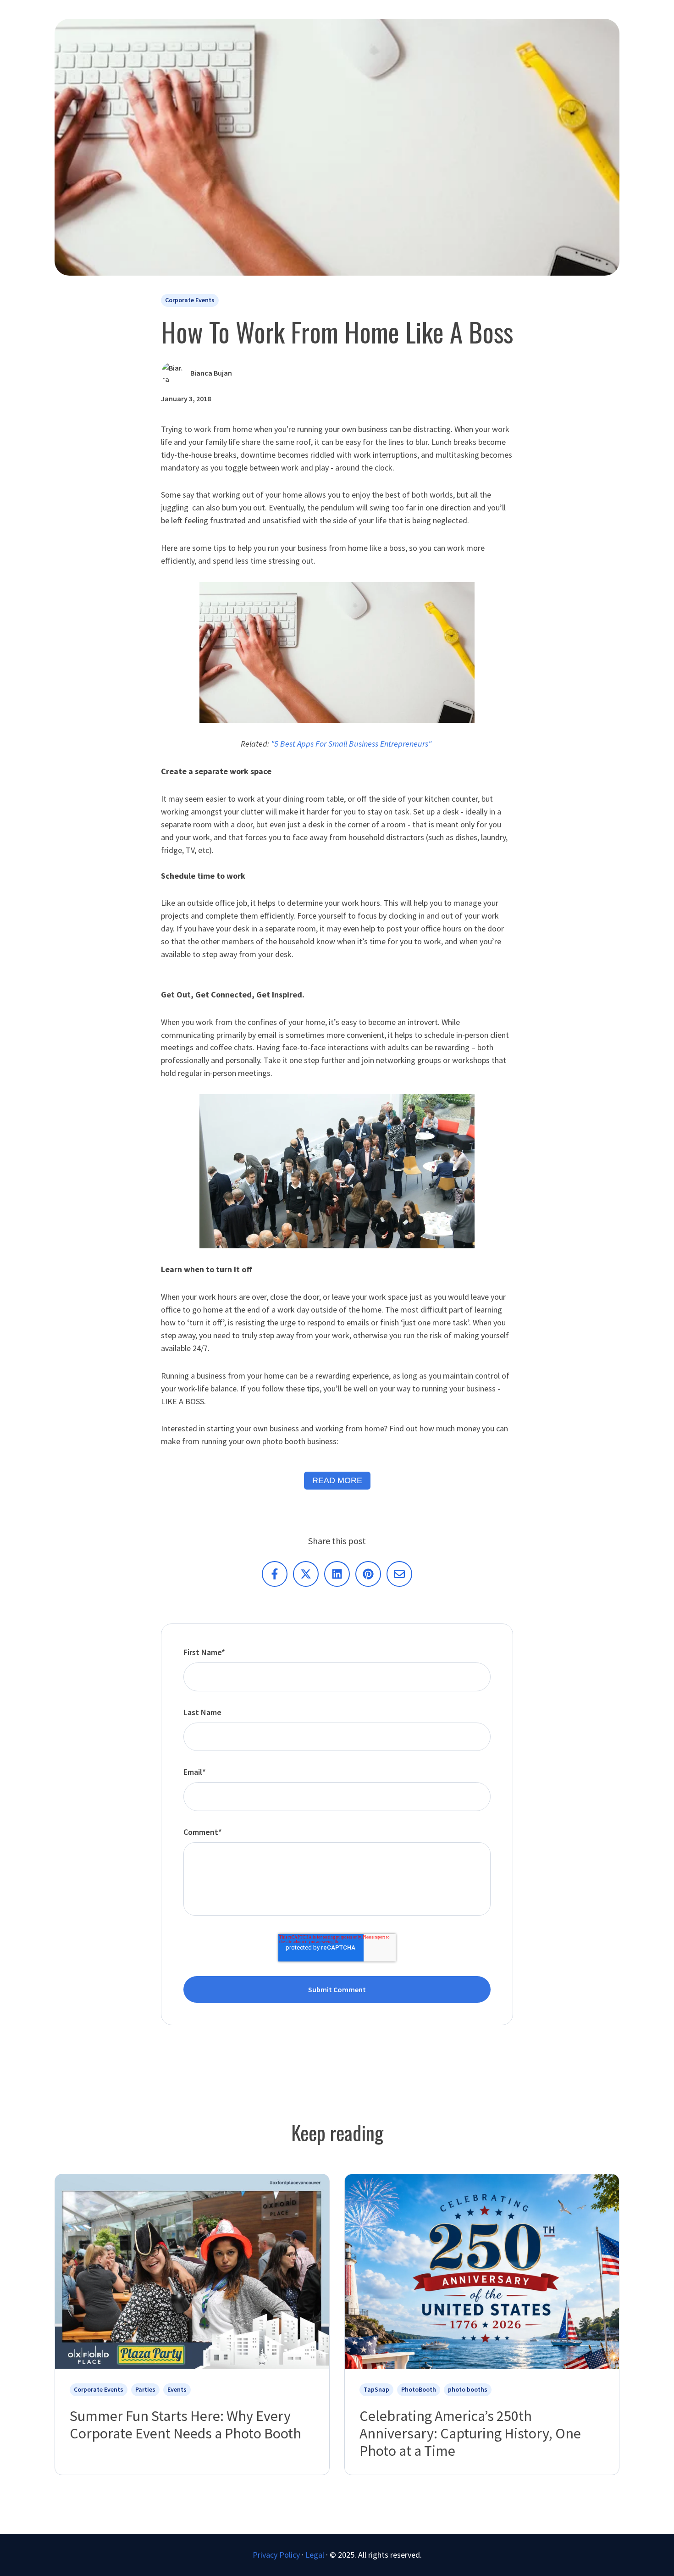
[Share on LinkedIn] (337, 1574)
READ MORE (337, 1480)
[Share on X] (306, 1574)
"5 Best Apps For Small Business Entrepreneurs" (352, 744)
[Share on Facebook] (275, 1574)
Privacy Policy (276, 2555)
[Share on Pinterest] (368, 1574)
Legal (315, 2555)
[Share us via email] (399, 1574)
